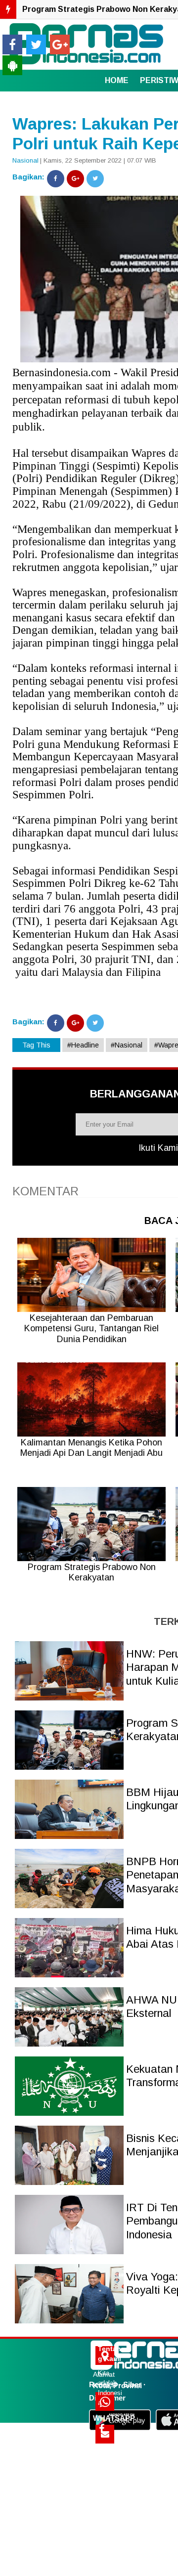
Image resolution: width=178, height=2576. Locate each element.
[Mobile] (12, 65)
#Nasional (127, 1045)
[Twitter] (95, 179)
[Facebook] (56, 179)
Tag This (36, 1045)
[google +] (60, 44)
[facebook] (12, 44)
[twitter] (36, 44)
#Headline (83, 1045)
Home (117, 80)
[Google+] (75, 179)
